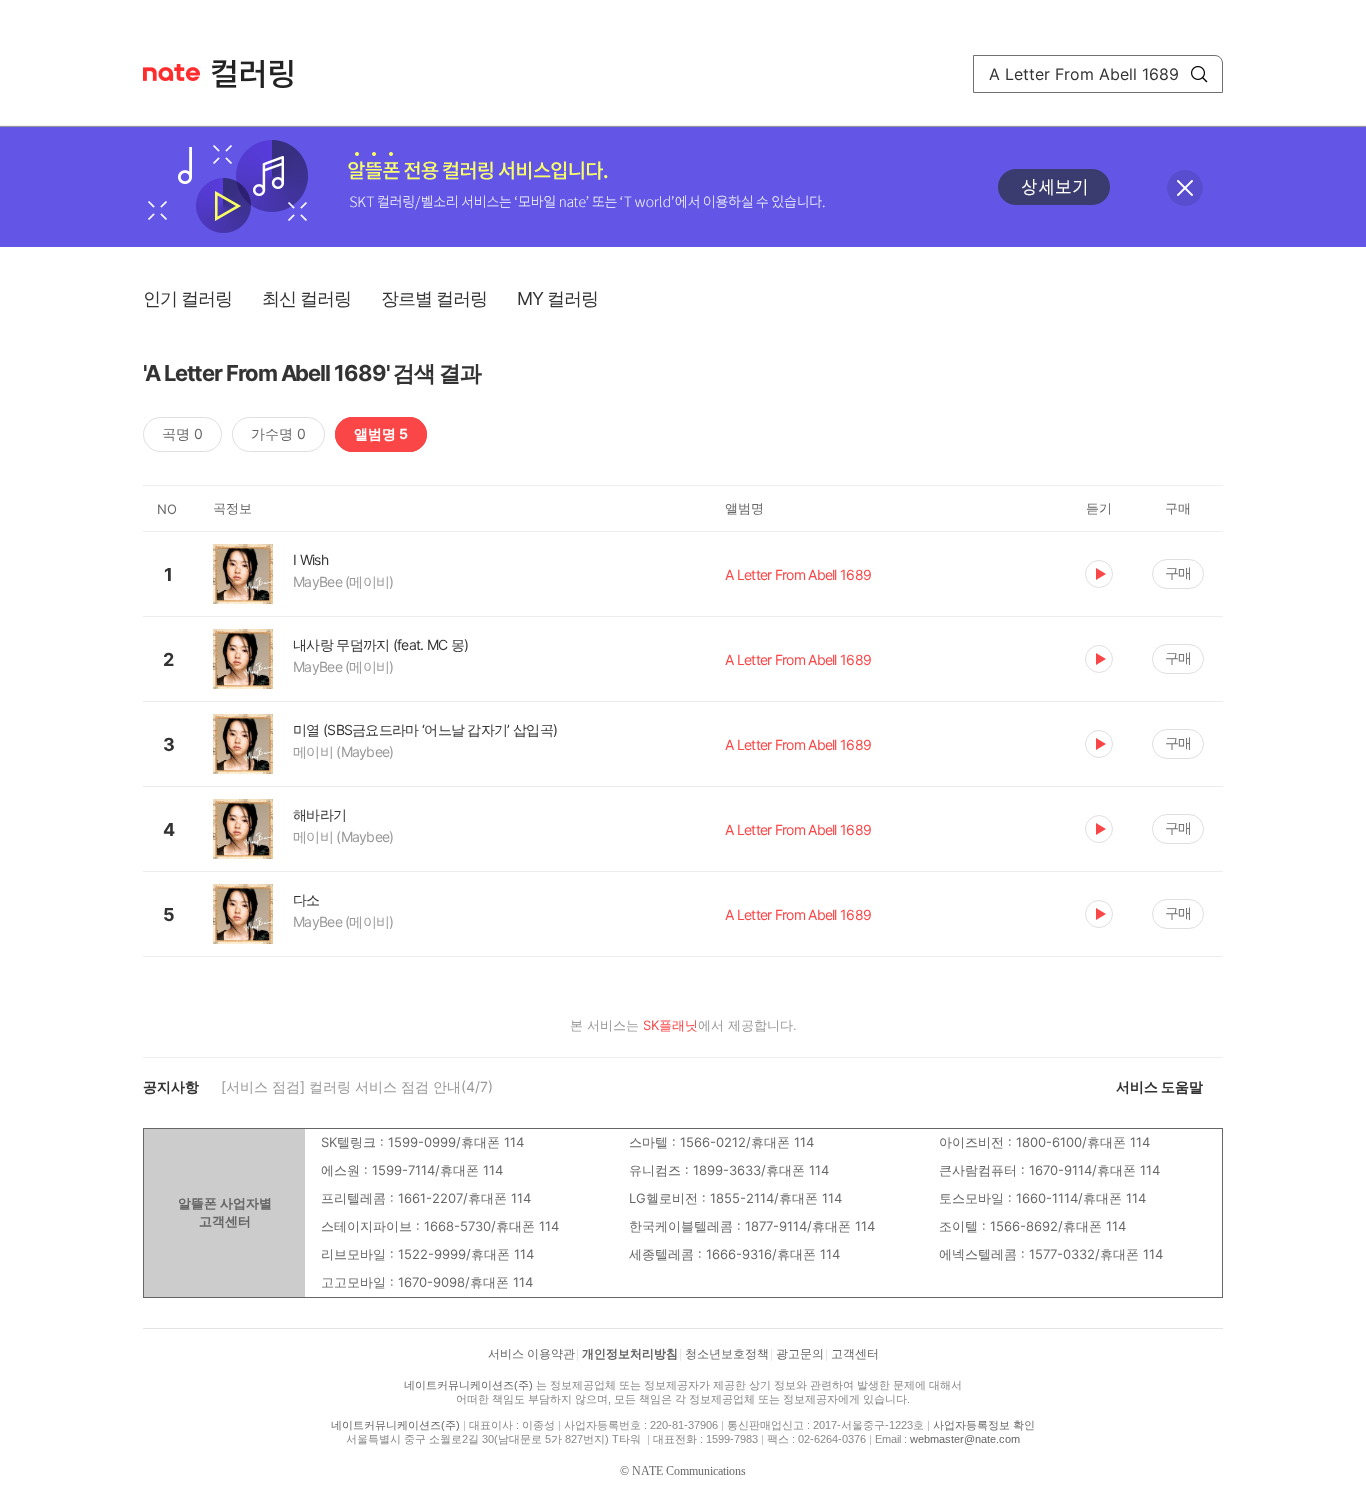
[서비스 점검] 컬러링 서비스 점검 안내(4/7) (357, 1086)
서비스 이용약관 (531, 1354)
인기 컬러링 (187, 298)
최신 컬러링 (306, 298)
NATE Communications (689, 1471)
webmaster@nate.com (965, 1439)
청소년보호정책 (727, 1354)
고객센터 (855, 1354)
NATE (171, 72)
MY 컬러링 (557, 298)
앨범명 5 (381, 433)
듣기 (1099, 574)
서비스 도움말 (1159, 1086)
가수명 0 (278, 433)
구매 (1178, 572)
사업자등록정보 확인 (984, 1425)
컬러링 (262, 74)
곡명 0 (182, 433)
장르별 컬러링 (434, 298)
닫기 (1185, 188)
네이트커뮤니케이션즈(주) (468, 1385)
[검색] (1199, 74)
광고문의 (800, 1354)
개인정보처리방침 (630, 1354)
